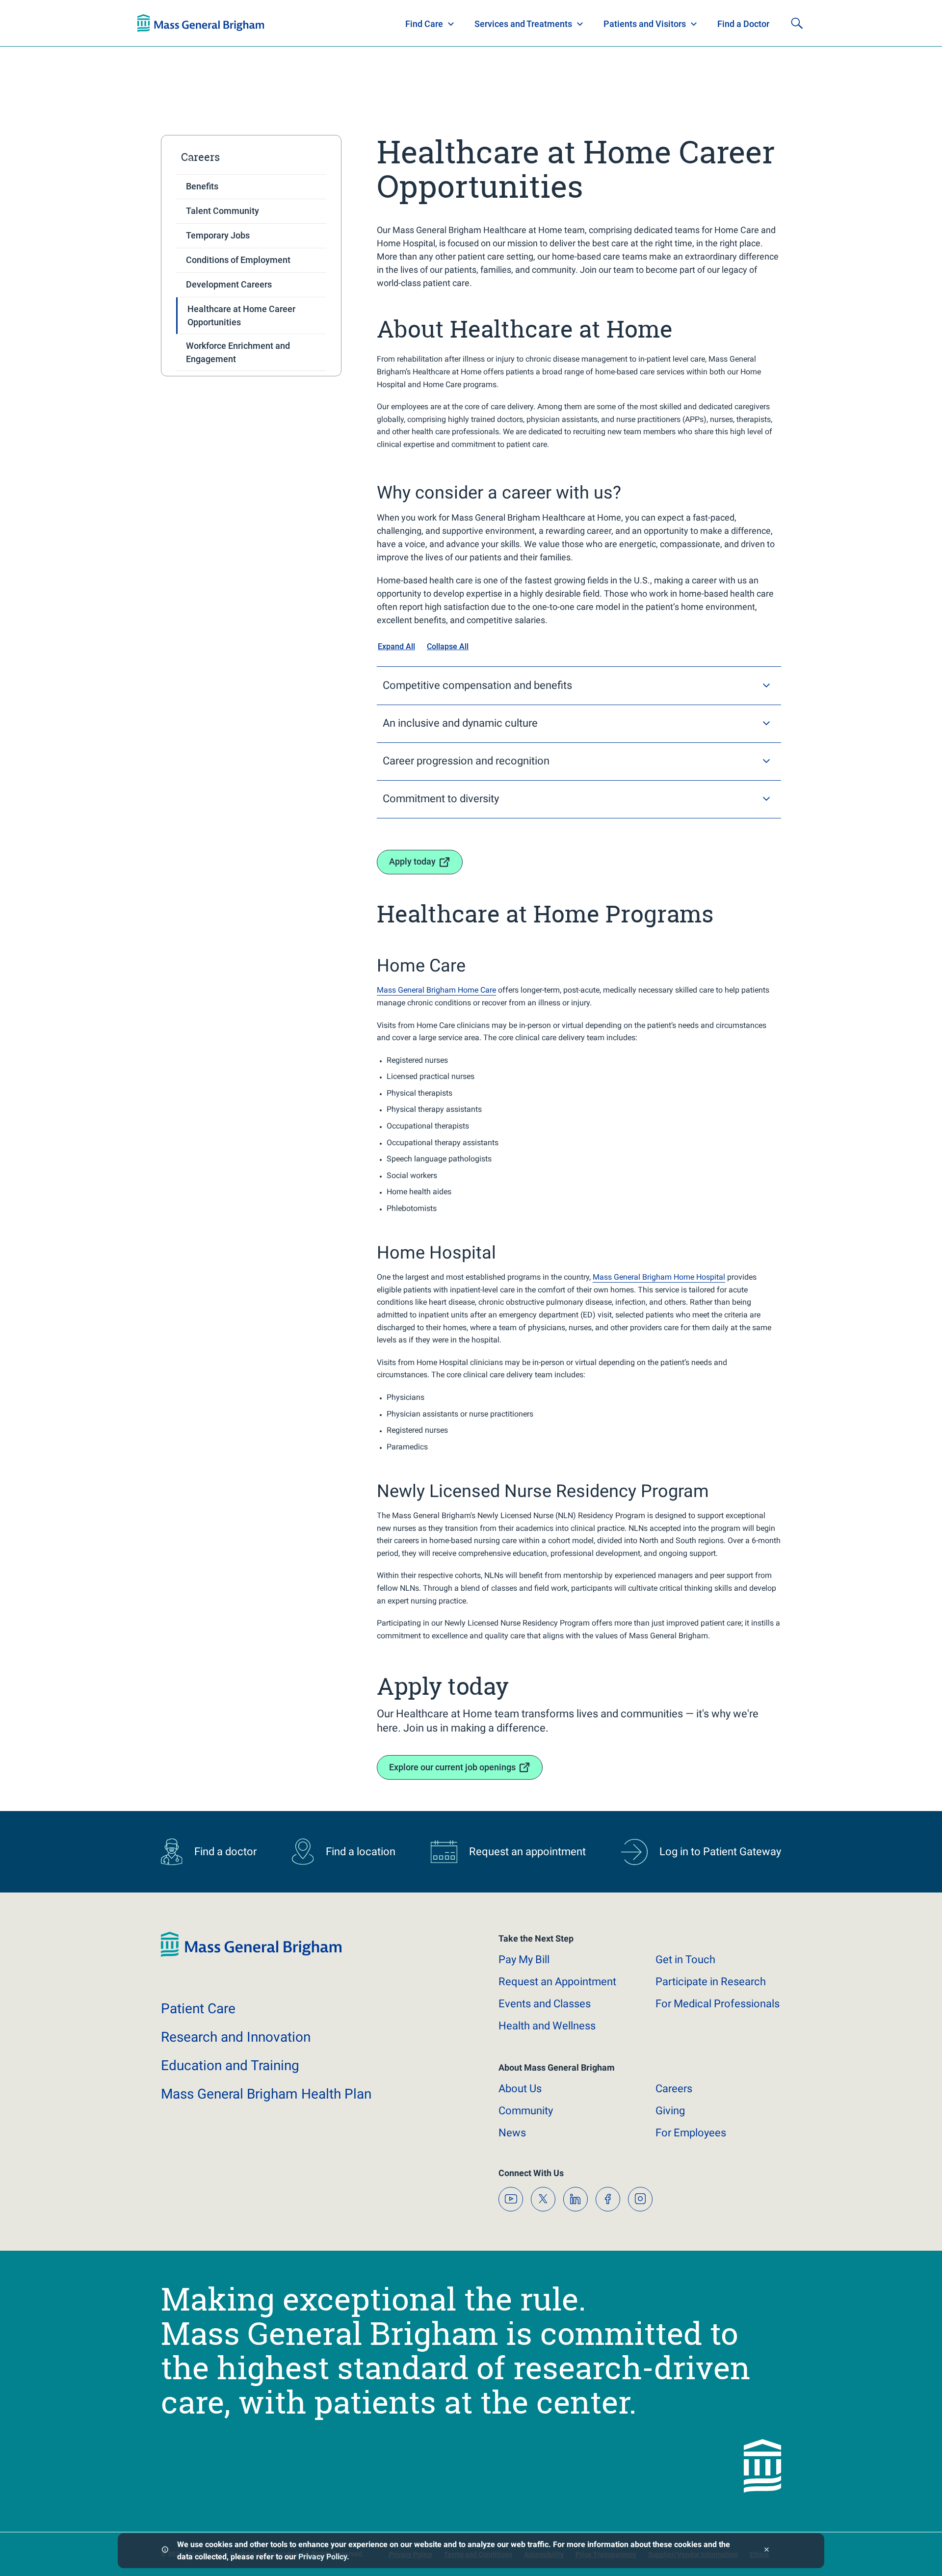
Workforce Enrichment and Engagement (238, 352)
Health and (547, 2026)
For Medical (718, 2004)
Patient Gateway (667, 24)
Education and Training (330, 24)
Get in (685, 1959)
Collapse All (448, 646)
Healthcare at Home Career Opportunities (241, 315)
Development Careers (229, 284)
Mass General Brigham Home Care (436, 990)
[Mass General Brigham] (251, 1955)
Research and (236, 2037)
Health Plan (156, 24)
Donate (731, 24)
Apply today (412, 861)
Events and (545, 2004)
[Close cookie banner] (767, 2551)
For (691, 2133)
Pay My (524, 1959)
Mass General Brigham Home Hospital (659, 1277)
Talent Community (222, 211)
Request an (557, 1982)
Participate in (711, 1982)
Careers (200, 157)
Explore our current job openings (452, 1767)
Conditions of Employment (238, 260)
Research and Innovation (239, 24)
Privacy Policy (323, 2557)
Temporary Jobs (218, 235)
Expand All (396, 646)
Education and (230, 2065)
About (520, 2089)
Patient (198, 2009)
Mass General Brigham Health (266, 2094)
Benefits (202, 186)
